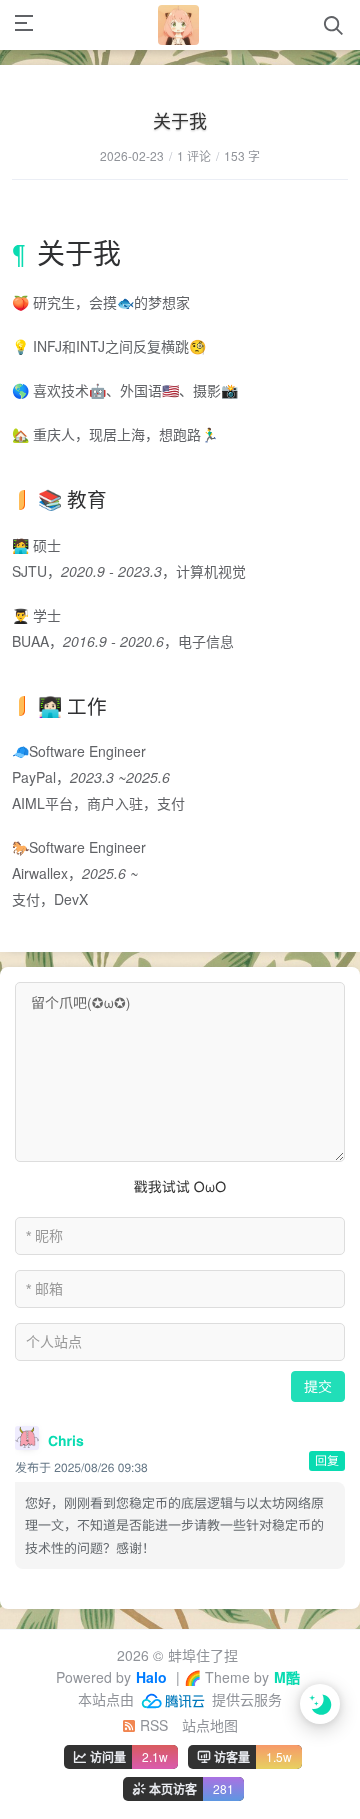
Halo (151, 1677)
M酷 (287, 1677)
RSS (152, 1725)
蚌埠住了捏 (203, 1655)
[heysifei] (178, 25)
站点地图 (210, 1725)
